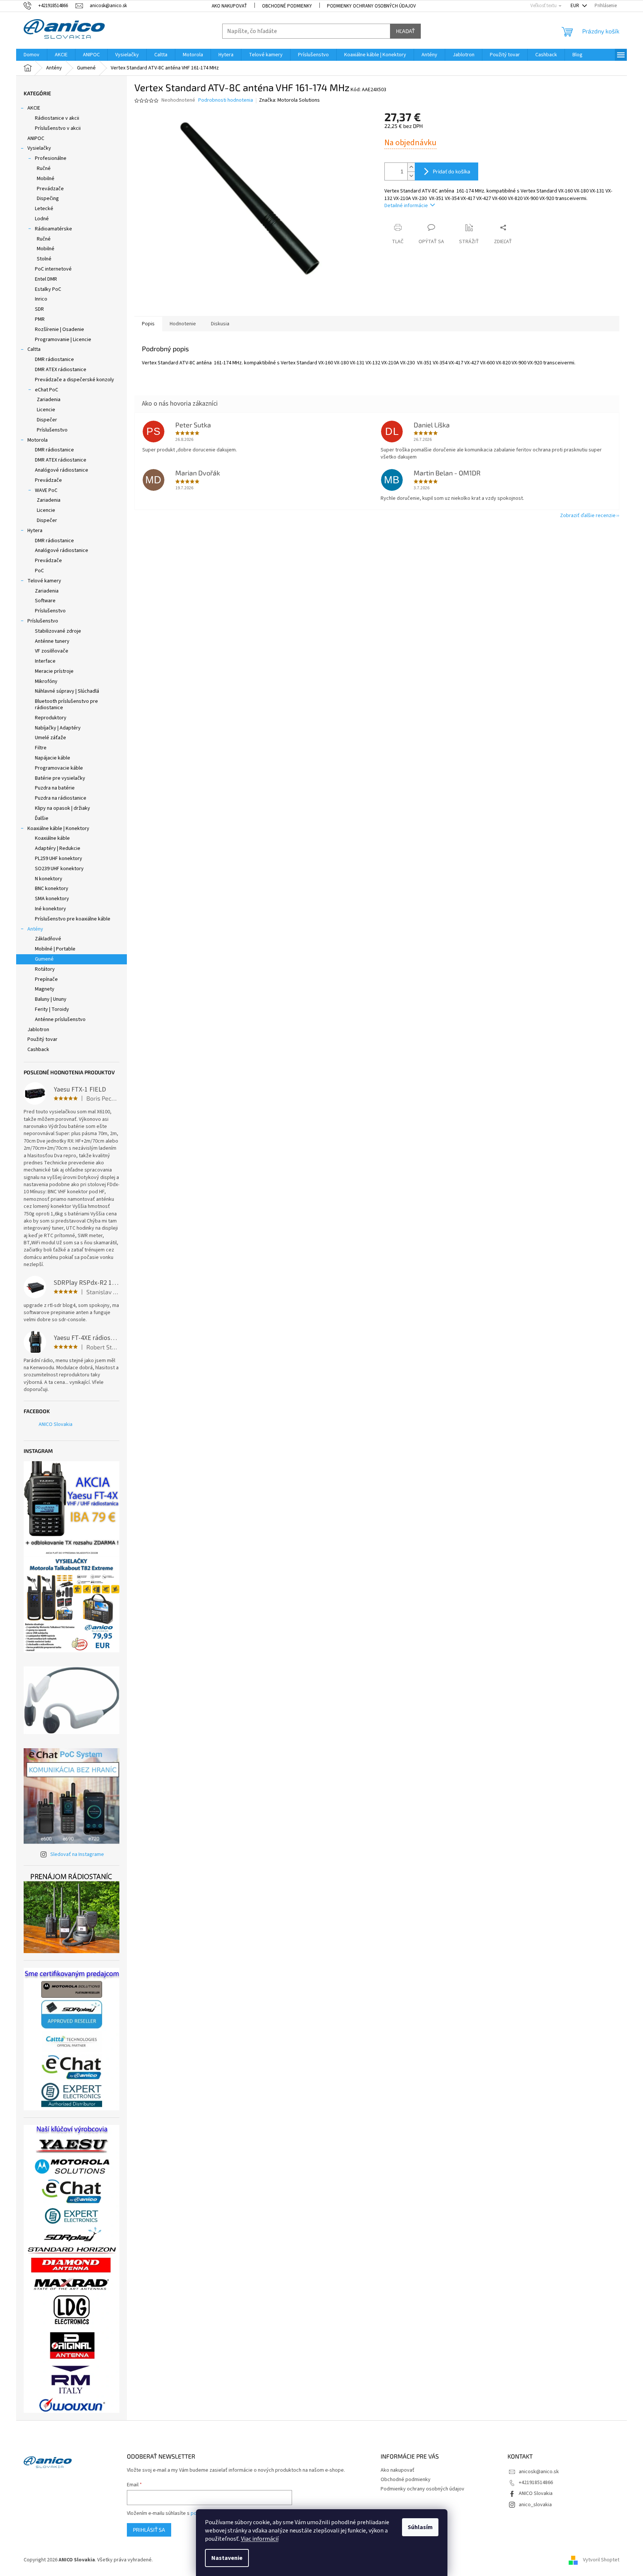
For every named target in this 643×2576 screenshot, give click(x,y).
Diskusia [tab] (220, 324)
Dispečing (48, 199)
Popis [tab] (148, 324)
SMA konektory (52, 899)
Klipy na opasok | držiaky (62, 808)
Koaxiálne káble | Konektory (58, 829)
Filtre (41, 748)
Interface (45, 661)
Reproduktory (51, 718)
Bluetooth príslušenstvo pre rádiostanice (66, 705)
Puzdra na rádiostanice (61, 798)
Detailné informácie (406, 206)
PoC (39, 571)
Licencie (46, 410)
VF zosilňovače (52, 651)
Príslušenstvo (52, 430)
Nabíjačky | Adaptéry (58, 728)
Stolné (44, 259)
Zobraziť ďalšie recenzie (588, 516)
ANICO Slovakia (56, 1424)
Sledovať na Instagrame (77, 1854)
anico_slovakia (535, 2505)
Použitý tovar (42, 1039)
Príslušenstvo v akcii (58, 128)
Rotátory (45, 969)
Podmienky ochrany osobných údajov (371, 6)
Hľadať (405, 31)
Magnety (45, 989)
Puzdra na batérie (55, 788)
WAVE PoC (46, 490)
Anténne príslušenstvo (60, 1020)
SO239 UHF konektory (59, 869)
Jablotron (38, 1030)
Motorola (38, 440)
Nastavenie (227, 2558)
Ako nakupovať (229, 6)
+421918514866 (536, 2483)
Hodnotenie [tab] (183, 324)
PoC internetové (53, 269)
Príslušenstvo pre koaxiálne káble (73, 919)
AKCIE (34, 108)
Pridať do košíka (452, 171)
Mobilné (46, 179)
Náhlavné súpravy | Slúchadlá (67, 691)
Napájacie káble (53, 758)
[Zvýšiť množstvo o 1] (411, 167)
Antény (35, 929)
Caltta (34, 349)
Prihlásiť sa (149, 2530)
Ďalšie (42, 818)
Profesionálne (51, 158)
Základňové (48, 939)
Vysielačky (39, 148)
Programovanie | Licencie (63, 340)
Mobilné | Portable (55, 949)
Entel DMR (46, 279)
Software (45, 601)
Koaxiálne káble (52, 838)
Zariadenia (49, 400)
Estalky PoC (48, 289)
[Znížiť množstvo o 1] (411, 176)
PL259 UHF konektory (59, 859)
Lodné (42, 219)
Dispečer (47, 420)
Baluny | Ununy (51, 999)
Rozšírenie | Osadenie (59, 329)
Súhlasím (420, 2527)
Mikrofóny (46, 681)
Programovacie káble (59, 768)
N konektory (49, 879)
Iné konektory (50, 909)
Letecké (44, 209)
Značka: (289, 100)
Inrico (41, 299)
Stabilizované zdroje (58, 631)
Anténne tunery (52, 641)
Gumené (44, 959)
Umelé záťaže (50, 738)
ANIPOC (36, 138)
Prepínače (46, 979)
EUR (575, 6)
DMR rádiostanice (54, 359)
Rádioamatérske (53, 229)
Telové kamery (44, 581)
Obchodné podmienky (287, 6)
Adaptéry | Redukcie (58, 848)
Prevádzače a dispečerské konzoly (75, 380)
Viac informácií (260, 2539)
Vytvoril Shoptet (601, 2560)
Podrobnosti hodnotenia (226, 100)
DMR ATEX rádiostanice (61, 370)
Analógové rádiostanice (62, 470)
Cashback (38, 1050)
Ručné (44, 168)
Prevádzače (50, 189)
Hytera (35, 531)
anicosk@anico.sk (539, 2472)
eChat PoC (47, 390)
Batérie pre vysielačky (60, 778)
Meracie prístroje (54, 671)
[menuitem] (32, 55)
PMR (40, 319)
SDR (39, 309)
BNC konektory (52, 889)
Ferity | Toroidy (52, 1009)
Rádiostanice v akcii (57, 118)
